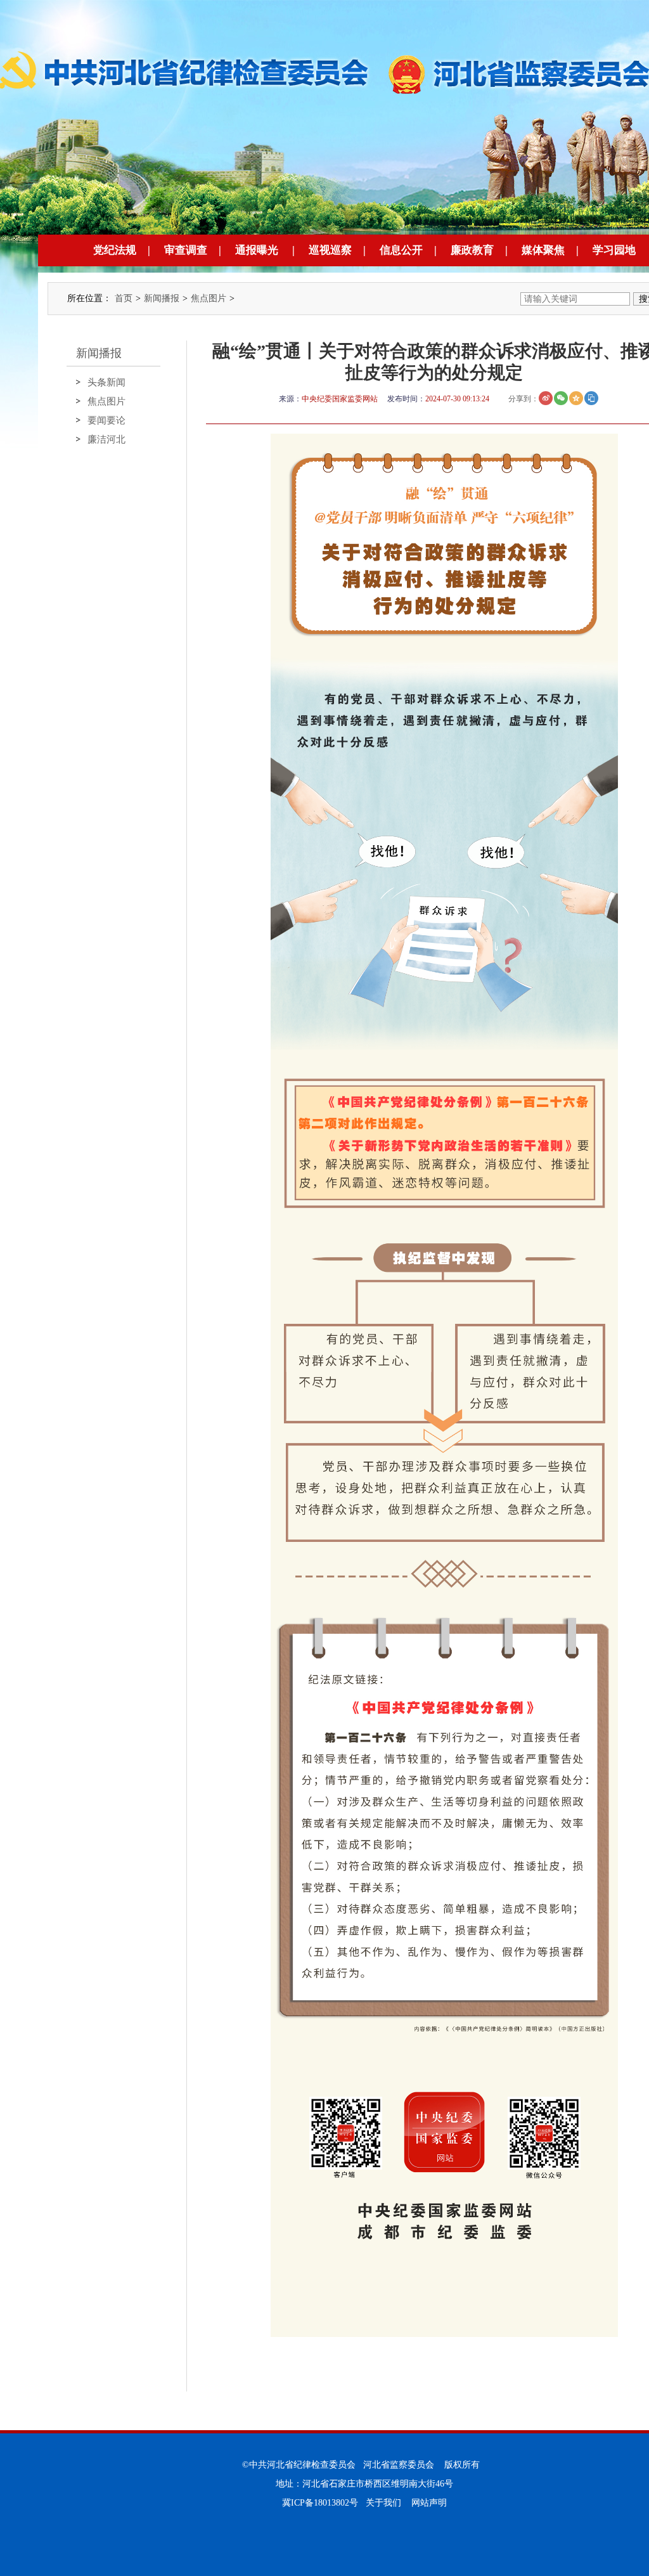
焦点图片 (209, 298)
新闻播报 (162, 298)
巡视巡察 (330, 250)
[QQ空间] (576, 398)
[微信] (561, 398)
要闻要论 (106, 420)
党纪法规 (115, 250)
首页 (124, 298)
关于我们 (383, 2503)
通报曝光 (257, 250)
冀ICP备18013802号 (320, 2503)
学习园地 (614, 250)
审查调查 (186, 250)
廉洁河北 (106, 439)
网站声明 (429, 2503)
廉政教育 (472, 250)
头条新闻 (106, 382)
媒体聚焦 (543, 250)
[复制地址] (591, 398)
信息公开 (401, 250)
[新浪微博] (546, 398)
